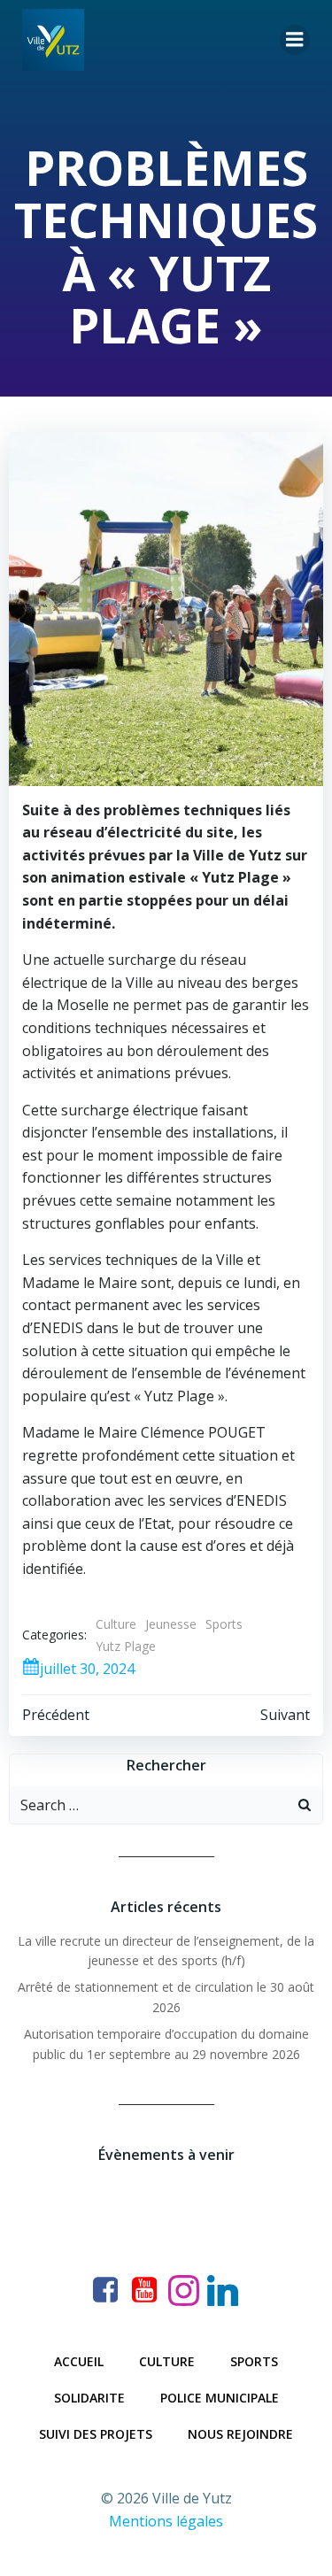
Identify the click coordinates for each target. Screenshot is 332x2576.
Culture (116, 1624)
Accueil (79, 2361)
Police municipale (220, 2398)
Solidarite (89, 2398)
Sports (224, 1624)
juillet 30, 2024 (87, 1669)
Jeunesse (171, 1624)
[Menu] (295, 40)
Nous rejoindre (240, 2434)
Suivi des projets (96, 2434)
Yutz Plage (126, 1646)
